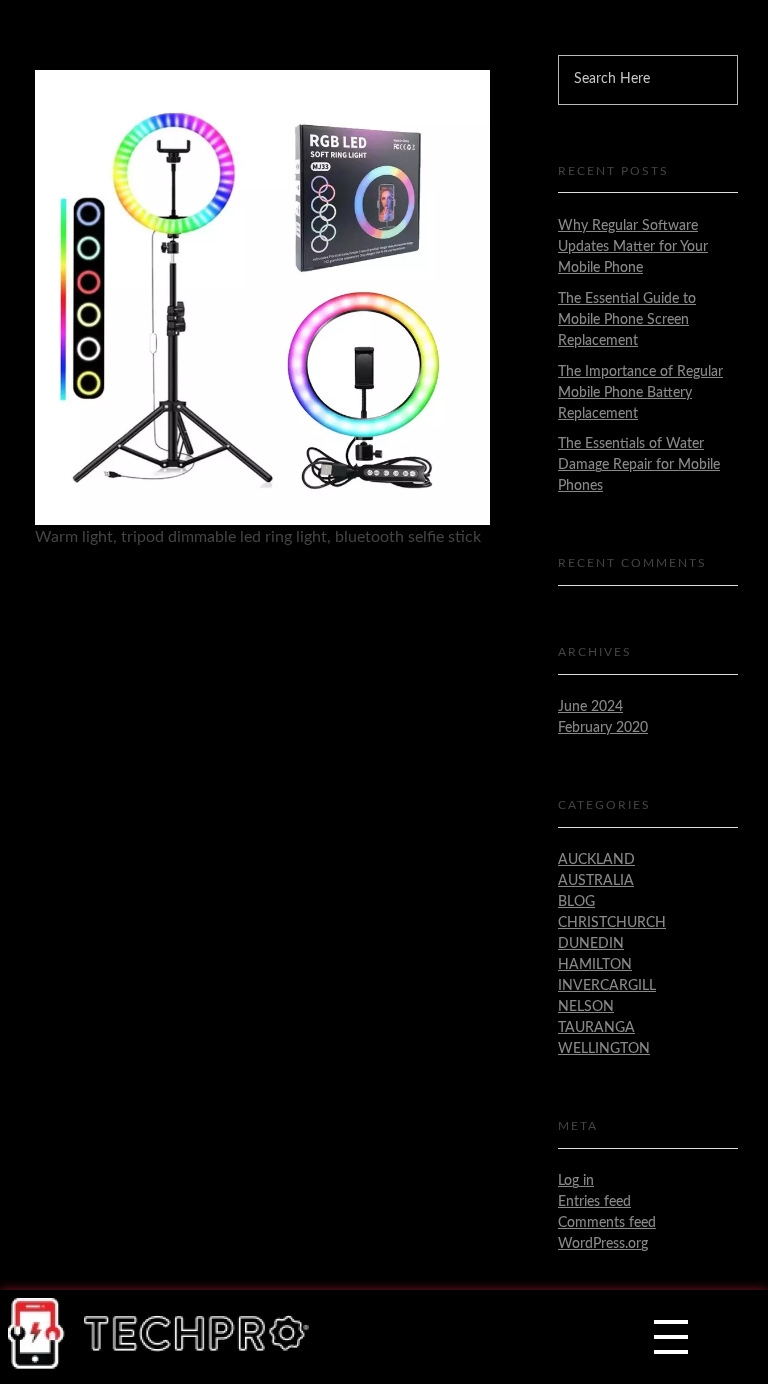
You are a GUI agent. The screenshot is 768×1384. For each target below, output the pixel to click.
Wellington (604, 1049)
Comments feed (607, 1223)
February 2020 (603, 728)
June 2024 (590, 707)
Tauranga (596, 1028)
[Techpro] (160, 1334)
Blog (576, 902)
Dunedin (591, 944)
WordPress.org (603, 1244)
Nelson (586, 1007)
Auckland (596, 860)
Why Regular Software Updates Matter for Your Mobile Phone (633, 247)
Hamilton (595, 965)
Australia (596, 881)
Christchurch (612, 923)
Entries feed (594, 1202)
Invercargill (607, 986)
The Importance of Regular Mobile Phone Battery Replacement (640, 393)
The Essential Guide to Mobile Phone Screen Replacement (627, 320)
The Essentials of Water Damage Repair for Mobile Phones (639, 465)
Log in (576, 1181)
